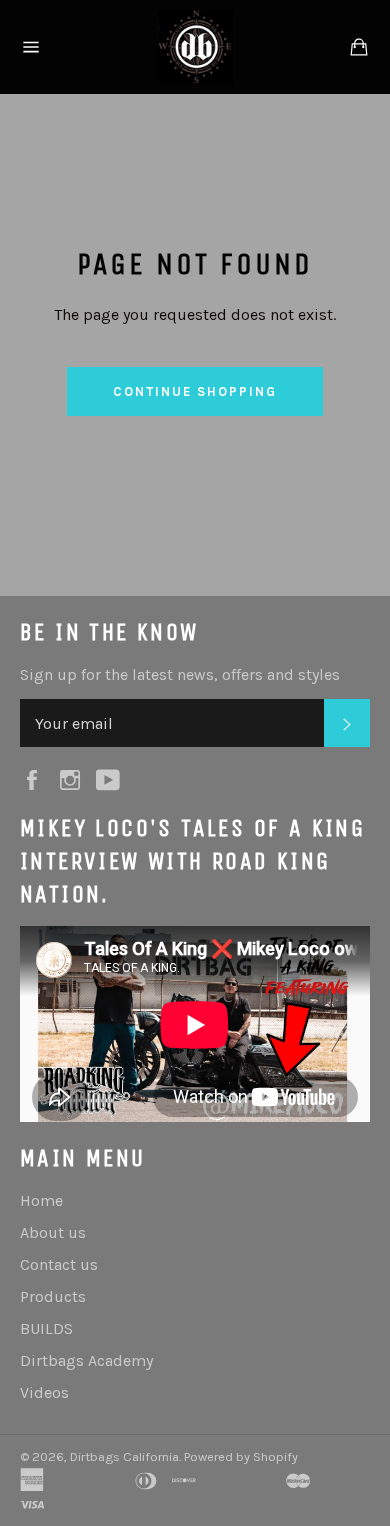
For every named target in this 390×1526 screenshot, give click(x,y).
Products (53, 1296)
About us (53, 1232)
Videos (44, 1392)
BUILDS (46, 1328)
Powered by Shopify (241, 1456)
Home (41, 1200)
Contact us (59, 1264)
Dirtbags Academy (86, 1360)
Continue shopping (194, 391)
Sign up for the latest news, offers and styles (180, 674)
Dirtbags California (124, 1456)
